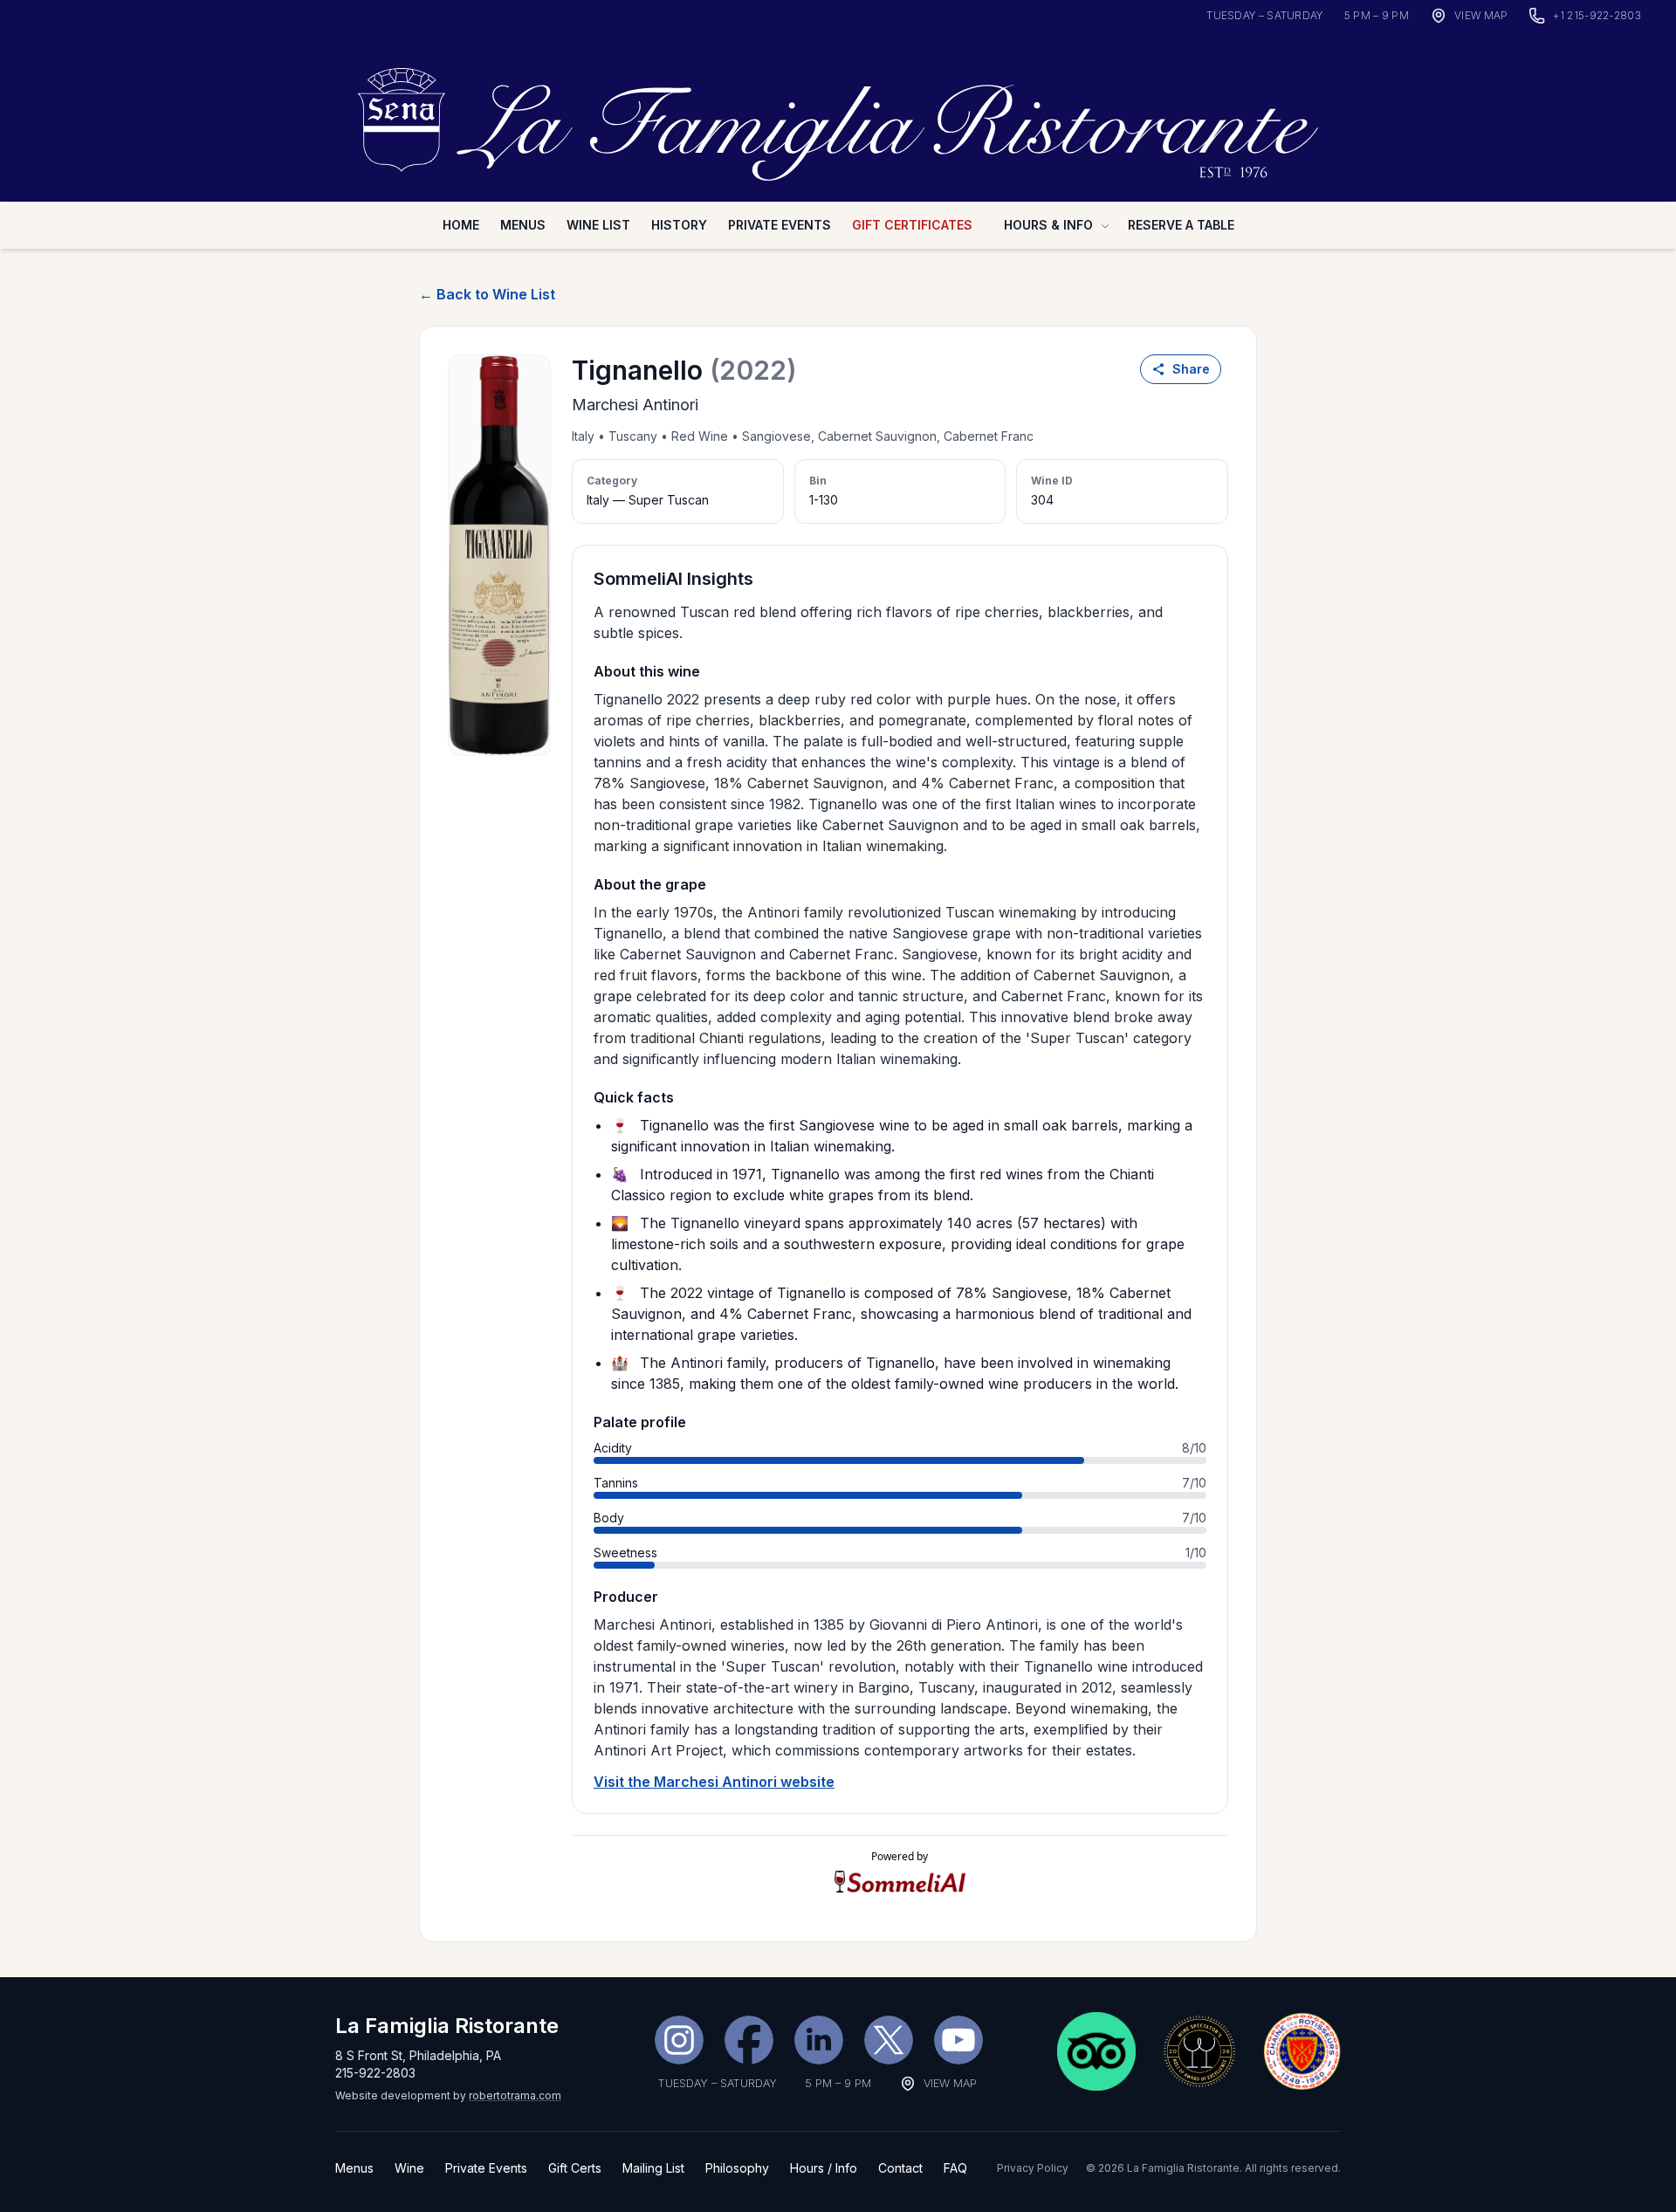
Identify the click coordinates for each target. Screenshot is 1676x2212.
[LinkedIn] (819, 2040)
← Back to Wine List (487, 294)
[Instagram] (679, 2040)
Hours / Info (824, 2168)
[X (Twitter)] (889, 2040)
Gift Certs (575, 2168)
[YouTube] (958, 2040)
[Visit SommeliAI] (900, 1882)
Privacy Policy (1033, 2168)
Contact (900, 2168)
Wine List (598, 225)
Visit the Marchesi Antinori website (714, 1782)
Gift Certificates (912, 225)
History (679, 225)
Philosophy (737, 2168)
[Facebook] (749, 2040)
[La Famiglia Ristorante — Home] (838, 114)
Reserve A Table (1181, 225)
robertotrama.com (515, 2095)
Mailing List (653, 2168)
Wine (409, 2168)
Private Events (780, 225)
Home (461, 225)
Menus (523, 225)
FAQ (955, 2168)
